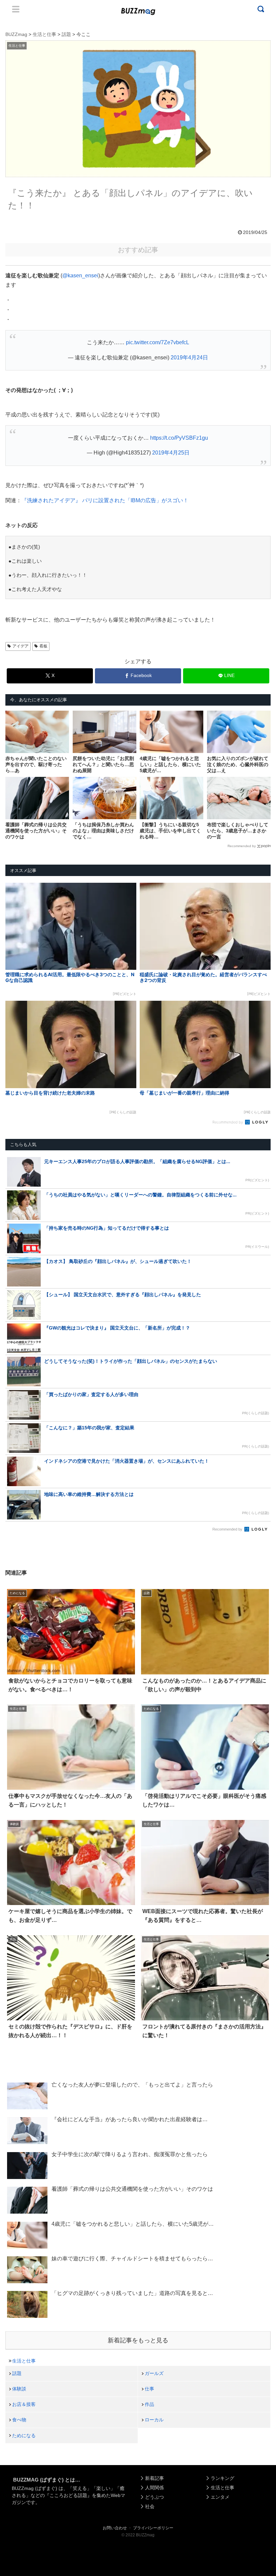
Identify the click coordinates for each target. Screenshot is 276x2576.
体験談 (19, 2389)
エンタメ (220, 2497)
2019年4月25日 (171, 453)
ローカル (154, 2420)
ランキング (222, 2478)
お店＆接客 (24, 2404)
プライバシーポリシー (153, 2528)
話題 (17, 2373)
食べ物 (19, 2420)
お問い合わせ (115, 2528)
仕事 (149, 2389)
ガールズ (154, 2373)
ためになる (24, 2435)
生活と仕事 (24, 2361)
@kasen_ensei (80, 275)
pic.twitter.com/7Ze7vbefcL (158, 342)
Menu (16, 9)
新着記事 (154, 2478)
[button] (19, 1631)
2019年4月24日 (189, 358)
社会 (150, 2506)
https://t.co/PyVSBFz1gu (179, 438)
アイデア (21, 646)
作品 (149, 2404)
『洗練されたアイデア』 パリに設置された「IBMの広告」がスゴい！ (105, 500)
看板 (43, 646)
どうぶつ (154, 2497)
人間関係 (154, 2488)
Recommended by (242, 846)
